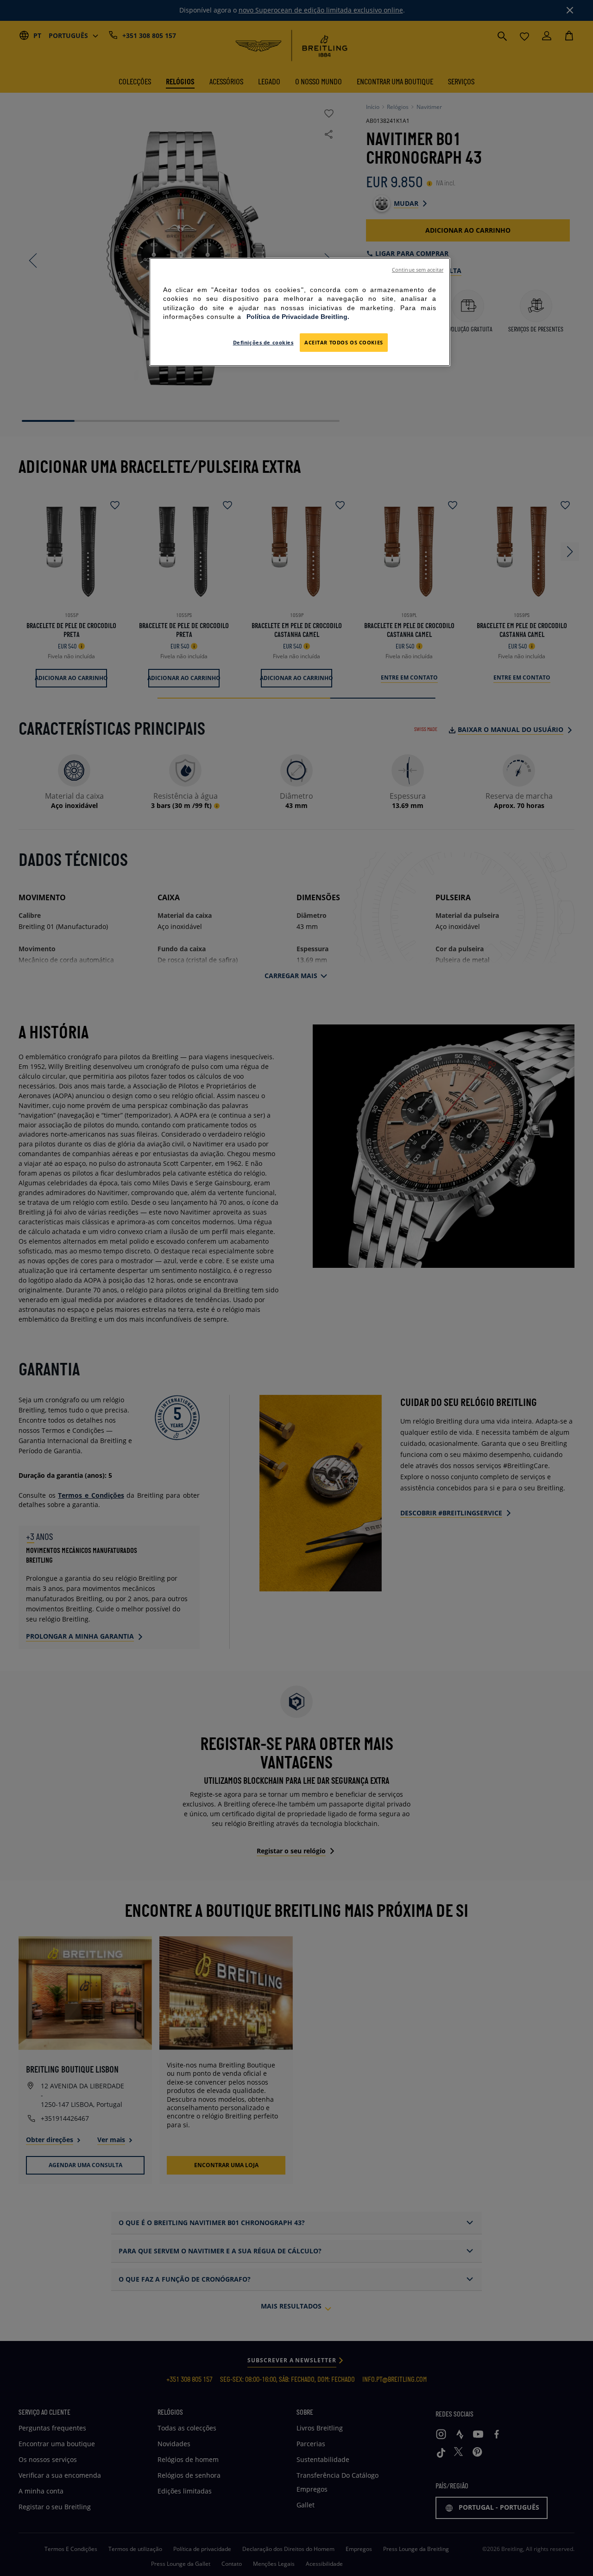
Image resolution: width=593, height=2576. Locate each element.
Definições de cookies (263, 342)
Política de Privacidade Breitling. (298, 317)
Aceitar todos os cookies (344, 342)
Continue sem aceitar (418, 270)
